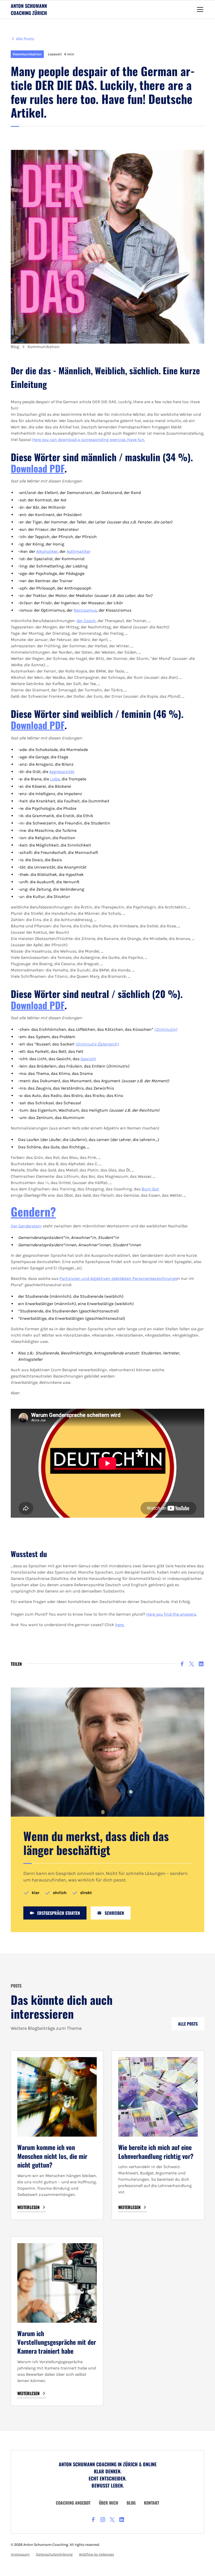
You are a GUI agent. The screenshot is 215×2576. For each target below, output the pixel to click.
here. (120, 1625)
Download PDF (38, 725)
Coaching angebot (73, 2503)
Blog (131, 2503)
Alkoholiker (47, 551)
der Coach (86, 621)
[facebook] (182, 1664)
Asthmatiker (79, 551)
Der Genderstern (26, 1226)
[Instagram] (103, 2520)
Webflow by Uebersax (96, 2554)
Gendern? (33, 1211)
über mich (109, 2503)
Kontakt (152, 2503)
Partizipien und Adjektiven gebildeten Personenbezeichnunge (118, 1278)
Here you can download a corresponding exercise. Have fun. (89, 440)
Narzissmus (85, 610)
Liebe (55, 779)
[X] (192, 1664)
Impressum (20, 2554)
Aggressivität (62, 772)
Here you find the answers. (171, 1614)
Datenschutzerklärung (54, 2554)
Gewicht (88, 1059)
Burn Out (150, 1189)
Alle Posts (188, 2024)
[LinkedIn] (201, 1664)
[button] (199, 9)
